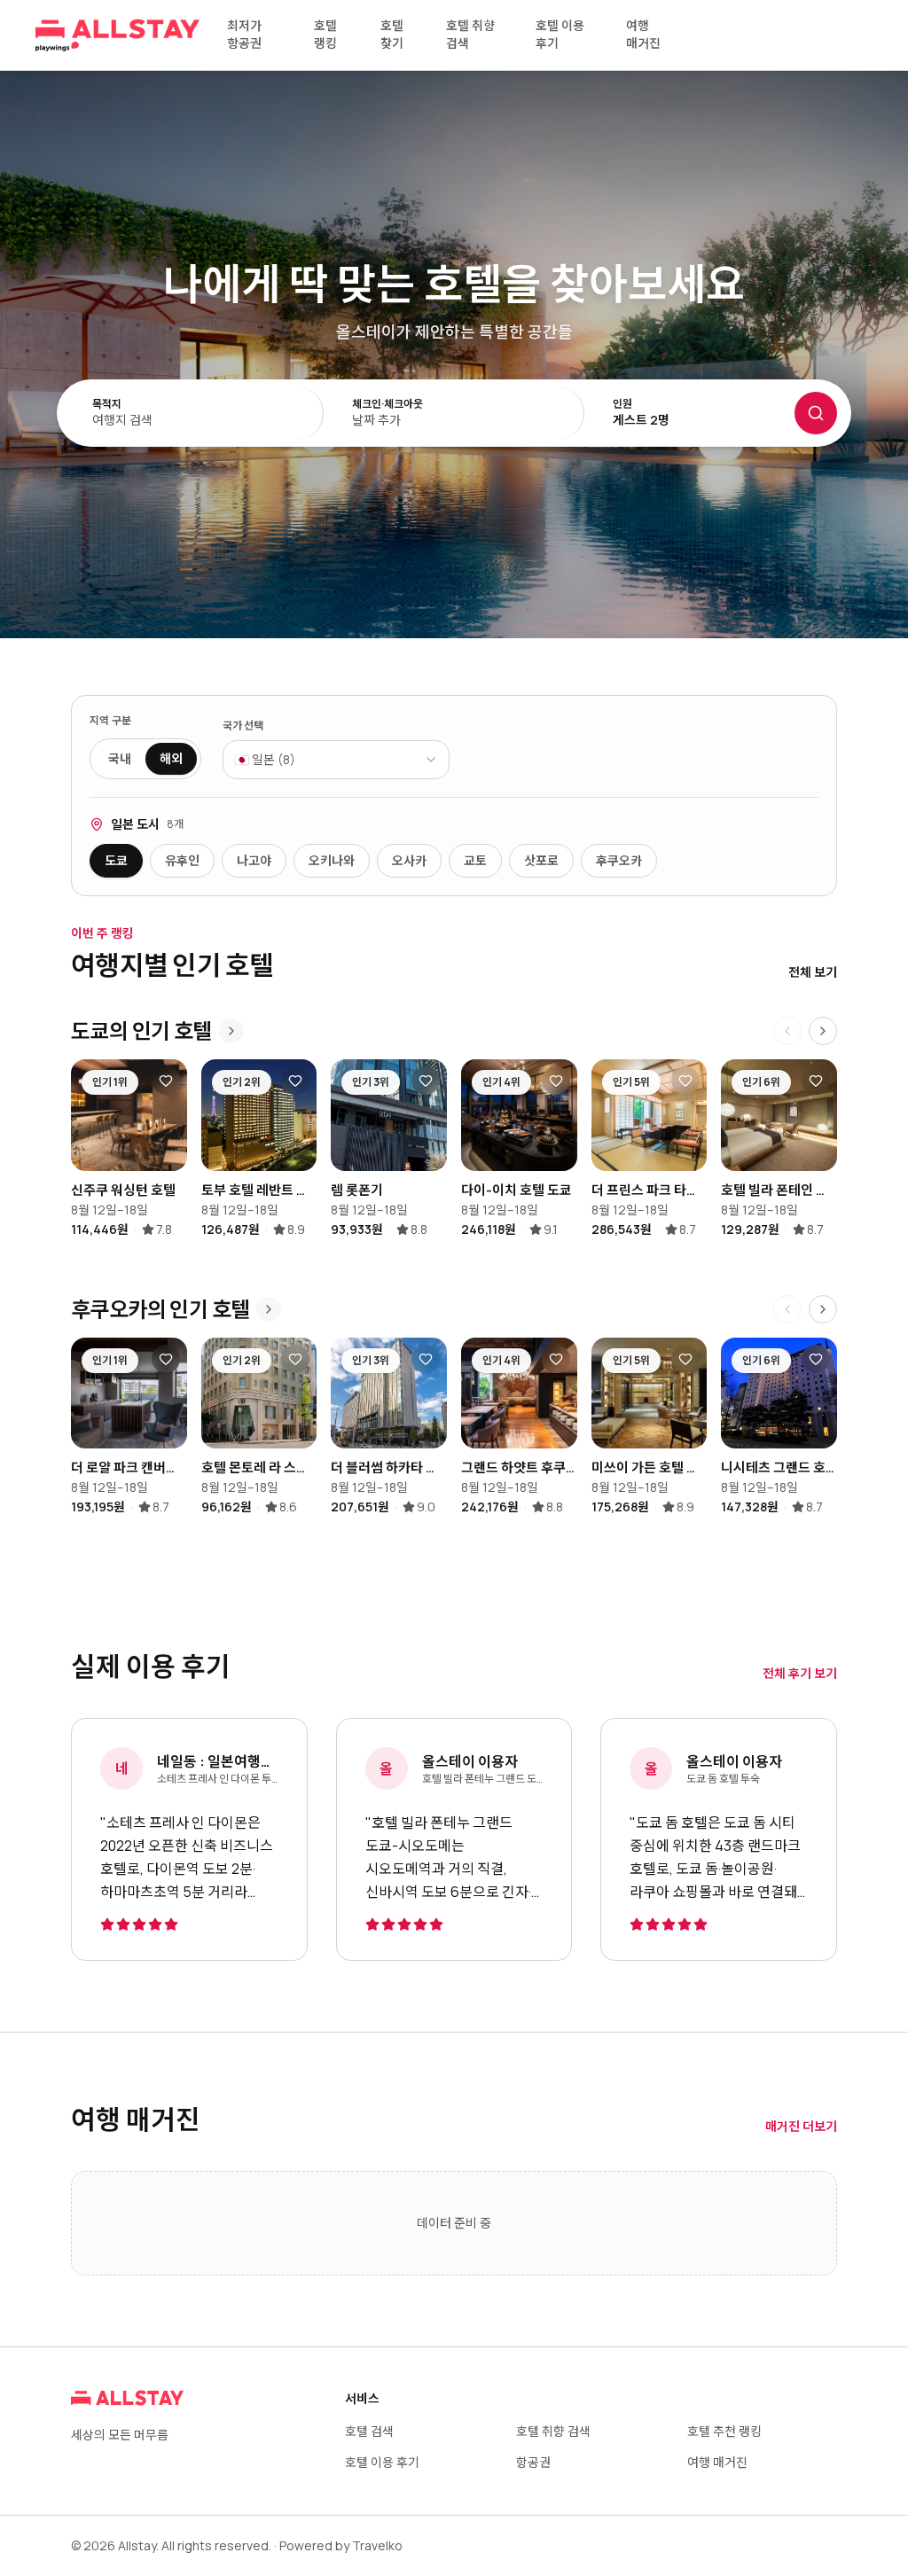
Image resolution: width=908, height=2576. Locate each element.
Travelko (377, 2545)
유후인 (182, 860)
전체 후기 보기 (800, 1673)
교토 (475, 860)
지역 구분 (111, 721)
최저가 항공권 (244, 34)
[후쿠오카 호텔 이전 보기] (787, 1309)
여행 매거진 (643, 34)
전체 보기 (813, 972)
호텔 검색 (369, 2431)
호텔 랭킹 (325, 34)
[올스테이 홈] (117, 35)
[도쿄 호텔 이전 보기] (787, 1031)
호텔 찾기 (392, 34)
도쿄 (116, 860)
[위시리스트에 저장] (166, 1081)
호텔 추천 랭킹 (724, 2431)
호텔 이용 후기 (560, 34)
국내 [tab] (120, 758)
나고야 (254, 860)
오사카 (409, 860)
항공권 (533, 2462)
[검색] (816, 413)
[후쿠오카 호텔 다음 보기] (823, 1309)
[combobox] (336, 760)
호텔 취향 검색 (470, 34)
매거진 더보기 (801, 2126)
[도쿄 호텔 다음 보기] (823, 1031)
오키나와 (332, 860)
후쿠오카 (619, 860)
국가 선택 (243, 726)
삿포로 (541, 860)
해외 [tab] (171, 758)
